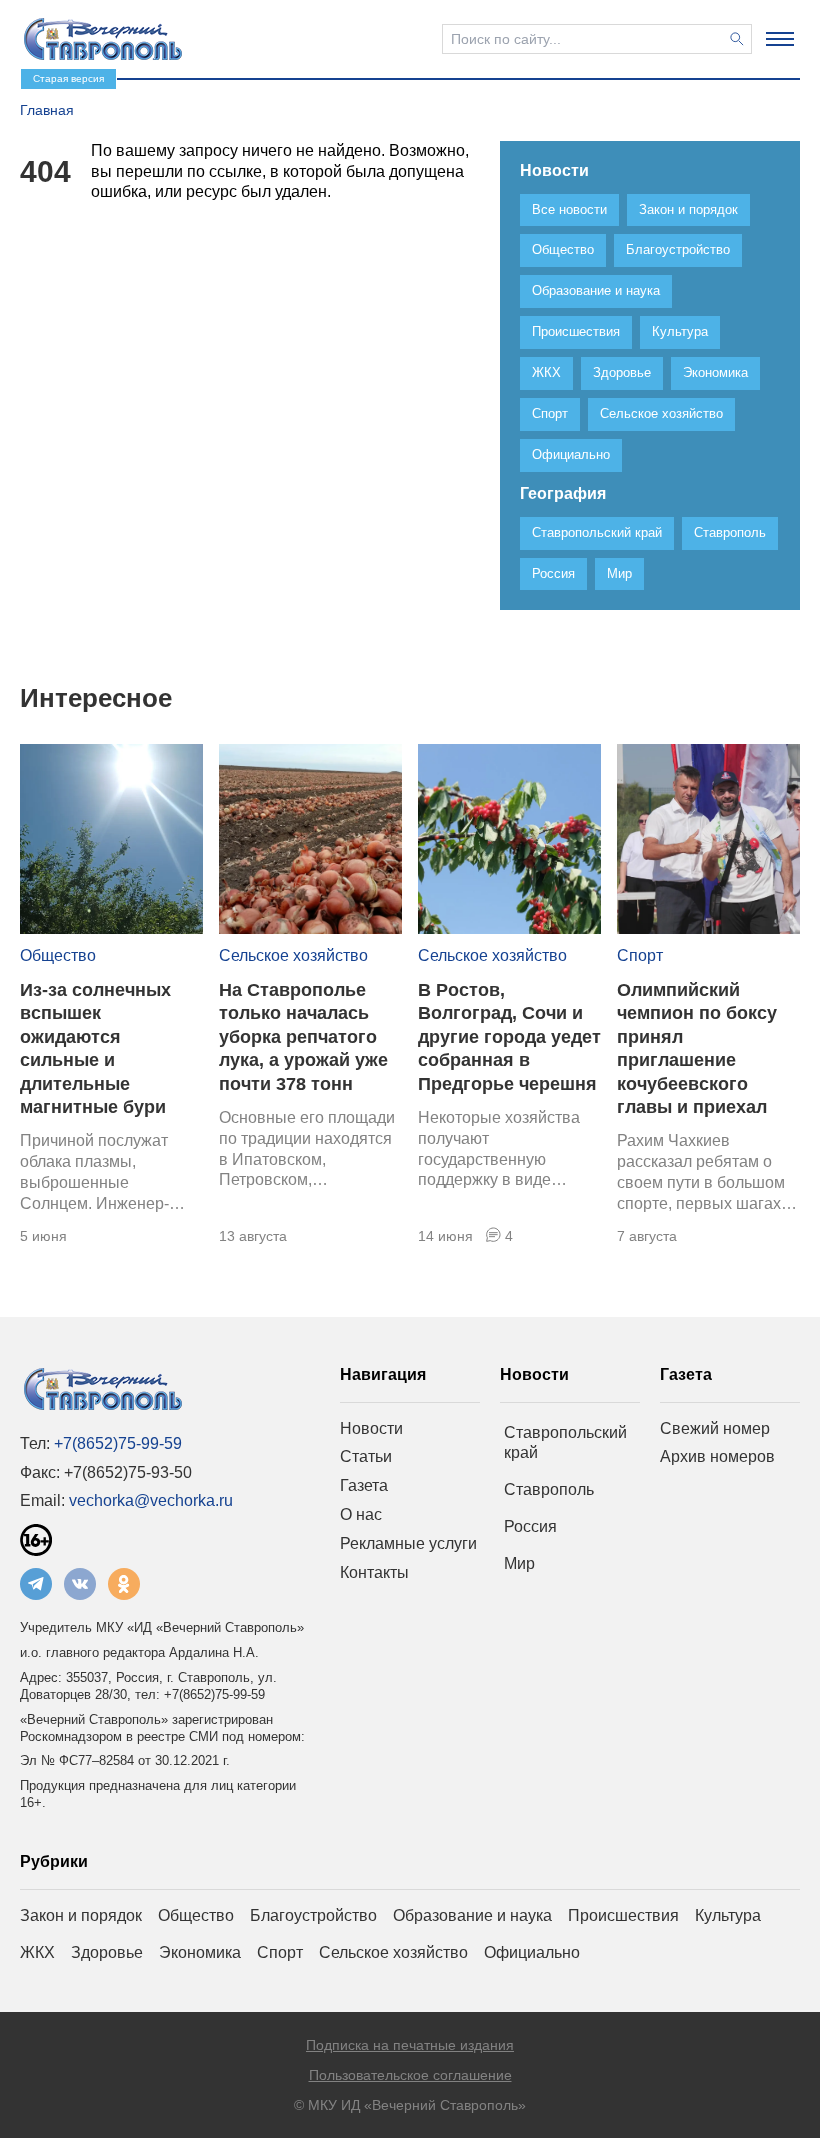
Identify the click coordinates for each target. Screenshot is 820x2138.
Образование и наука (472, 1915)
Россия (530, 1526)
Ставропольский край (565, 1443)
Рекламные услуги (408, 1543)
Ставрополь (549, 1489)
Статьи (366, 1456)
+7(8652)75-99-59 (118, 1443)
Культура (728, 1915)
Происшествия (623, 1915)
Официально (532, 1952)
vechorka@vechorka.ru (151, 1500)
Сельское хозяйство (293, 955)
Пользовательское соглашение (410, 2075)
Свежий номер (715, 1428)
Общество (58, 955)
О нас (361, 1514)
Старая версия (68, 78)
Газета (364, 1485)
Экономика (200, 1952)
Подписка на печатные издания (410, 2045)
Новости (371, 1428)
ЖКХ (37, 1952)
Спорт (640, 955)
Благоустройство (313, 1915)
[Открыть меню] (780, 39)
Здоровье (107, 1952)
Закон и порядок (81, 1915)
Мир (519, 1563)
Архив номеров (717, 1456)
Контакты (374, 1572)
